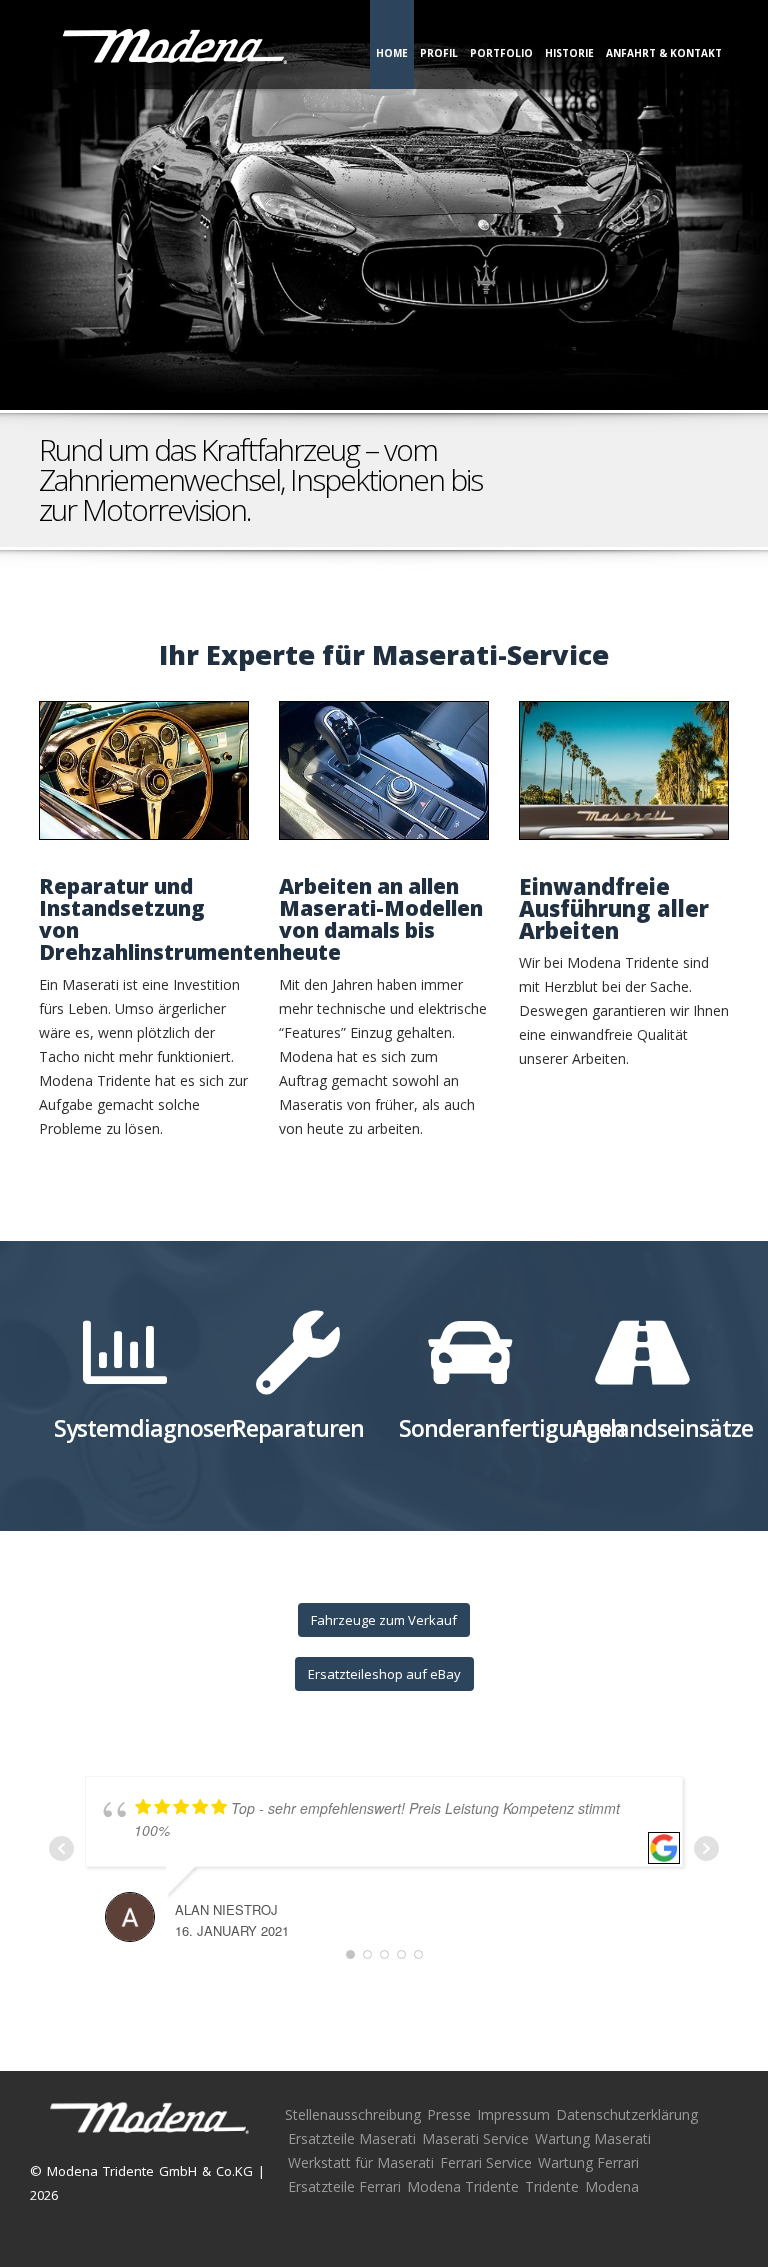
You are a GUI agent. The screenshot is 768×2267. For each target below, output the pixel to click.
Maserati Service (475, 2138)
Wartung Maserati (593, 2138)
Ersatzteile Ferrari (344, 2186)
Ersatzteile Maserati (352, 2138)
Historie (569, 53)
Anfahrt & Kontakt (664, 53)
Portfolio (501, 53)
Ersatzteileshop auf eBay (384, 1674)
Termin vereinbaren (641, 462)
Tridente (552, 2186)
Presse (449, 2114)
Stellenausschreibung (353, 2114)
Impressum (513, 2114)
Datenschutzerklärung (627, 2114)
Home (392, 53)
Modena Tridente (463, 2186)
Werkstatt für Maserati (361, 2162)
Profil (439, 53)
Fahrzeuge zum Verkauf (384, 1620)
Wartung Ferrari (588, 2162)
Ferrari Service (486, 2162)
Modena (612, 2186)
